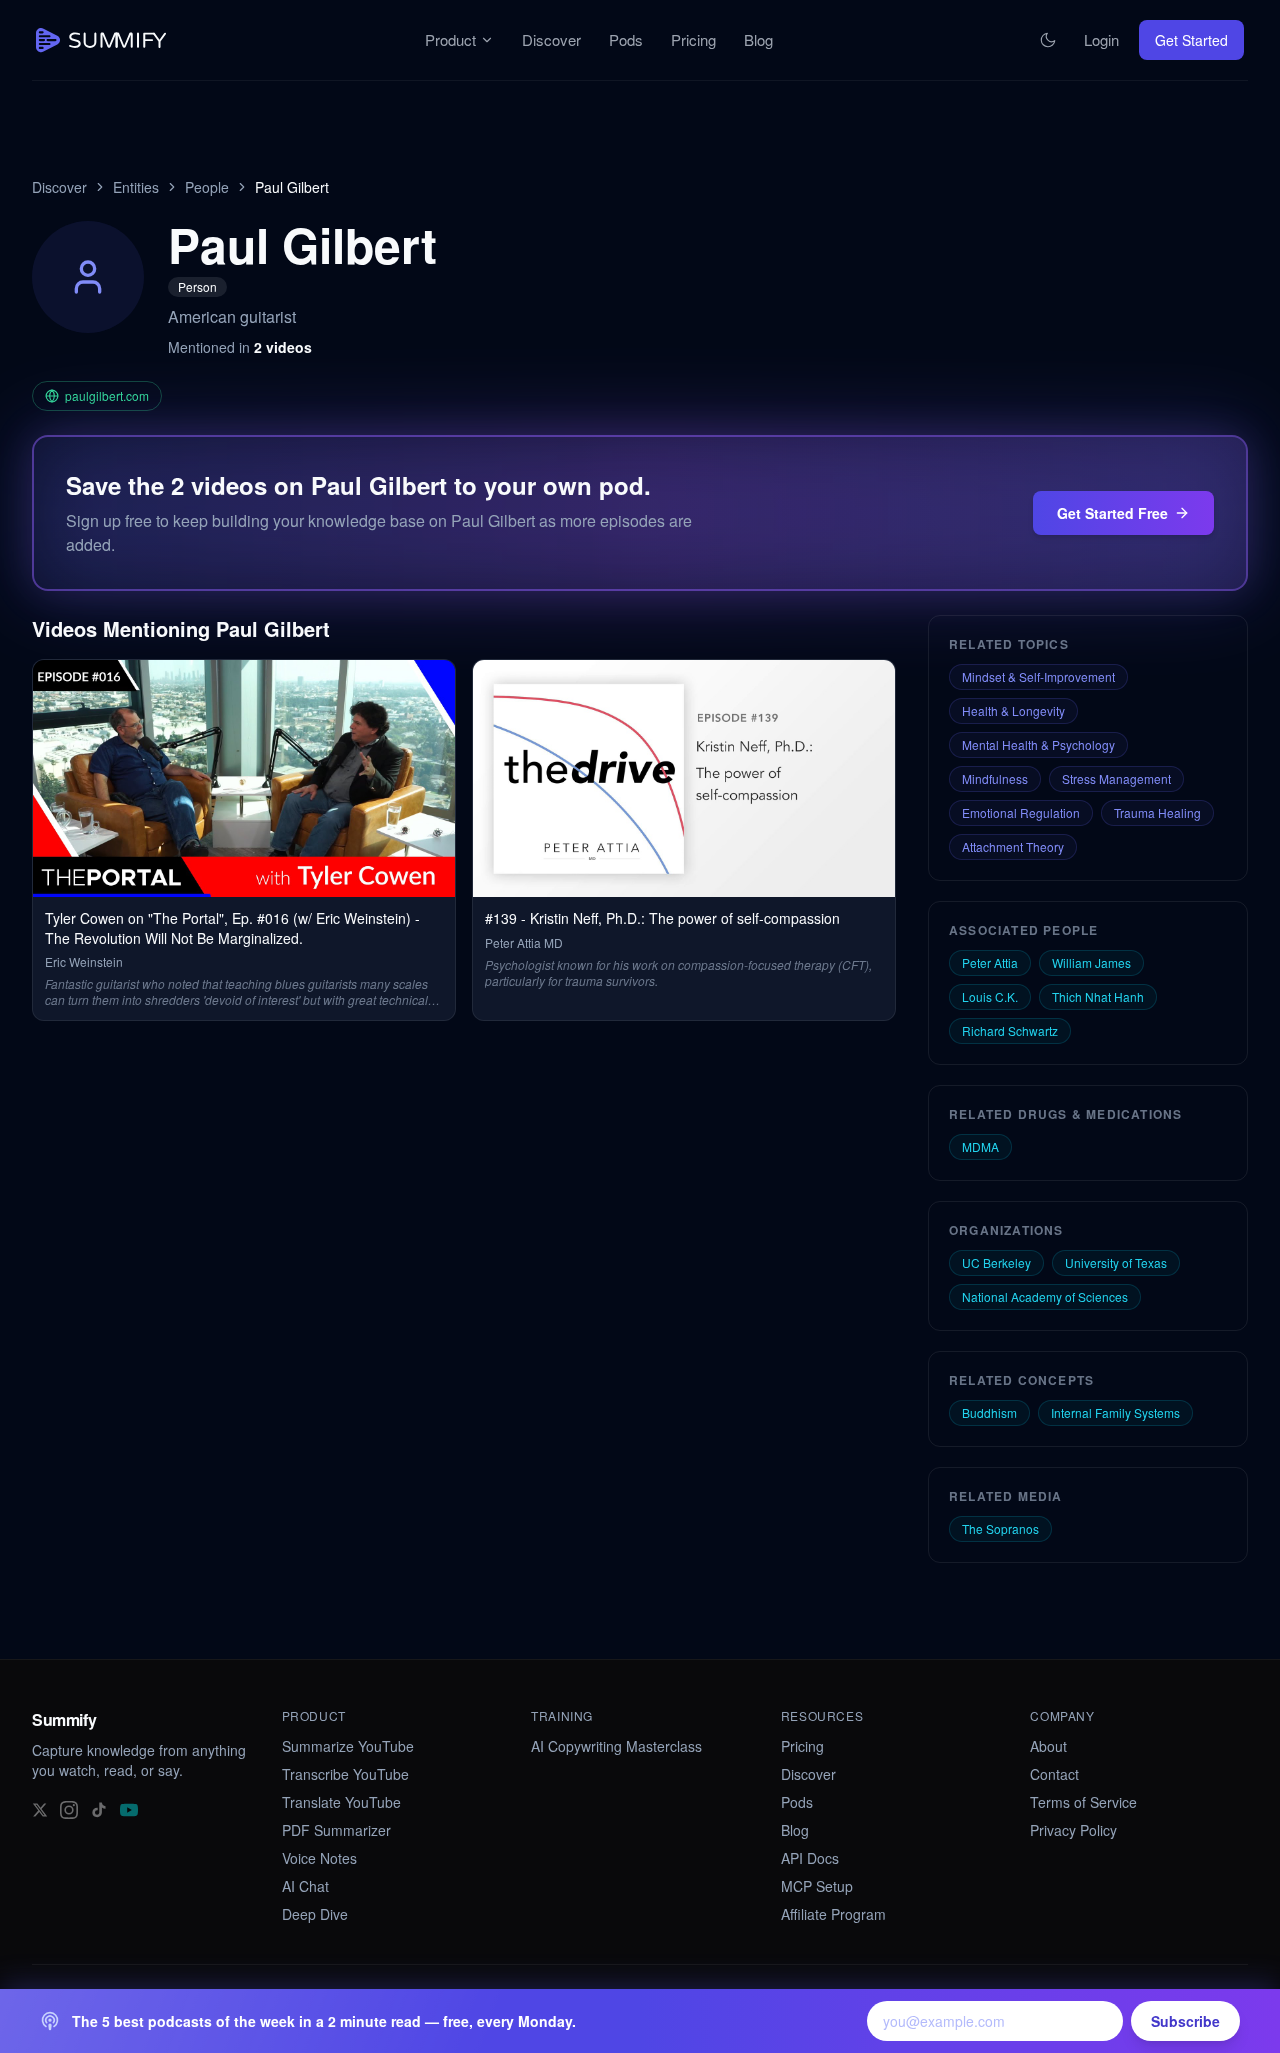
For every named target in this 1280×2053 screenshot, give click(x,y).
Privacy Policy (1073, 1830)
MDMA (980, 1146)
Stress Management (1116, 778)
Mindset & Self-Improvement (1038, 676)
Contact (1054, 1774)
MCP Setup (817, 1886)
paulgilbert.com (107, 395)
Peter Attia (990, 962)
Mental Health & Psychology (1038, 744)
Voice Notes (319, 1858)
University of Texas (1116, 1262)
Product (450, 39)
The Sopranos (1000, 1528)
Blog (758, 39)
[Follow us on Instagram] (69, 1808)
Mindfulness (995, 778)
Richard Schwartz (1010, 1030)
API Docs (810, 1858)
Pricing (693, 39)
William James (1091, 962)
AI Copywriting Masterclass (616, 1746)
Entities (136, 187)
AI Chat (305, 1886)
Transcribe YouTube (345, 1774)
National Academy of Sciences (1045, 1296)
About (1048, 1746)
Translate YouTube (341, 1802)
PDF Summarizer (336, 1830)
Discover (551, 39)
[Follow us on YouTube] (129, 1808)
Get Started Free (1112, 513)
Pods (626, 39)
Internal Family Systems (1115, 1412)
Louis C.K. (990, 996)
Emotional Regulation (1021, 812)
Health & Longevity (1013, 710)
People (207, 187)
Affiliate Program (833, 1914)
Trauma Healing (1157, 812)
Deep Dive (315, 1914)
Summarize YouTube (348, 1746)
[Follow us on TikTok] (99, 1808)
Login (1101, 39)
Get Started (1191, 40)
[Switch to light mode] (1048, 40)
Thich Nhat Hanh (1098, 996)
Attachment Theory (1013, 846)
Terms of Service (1083, 1802)
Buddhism (989, 1412)
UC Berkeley (996, 1262)
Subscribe (1185, 2021)
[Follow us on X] (40, 1808)
